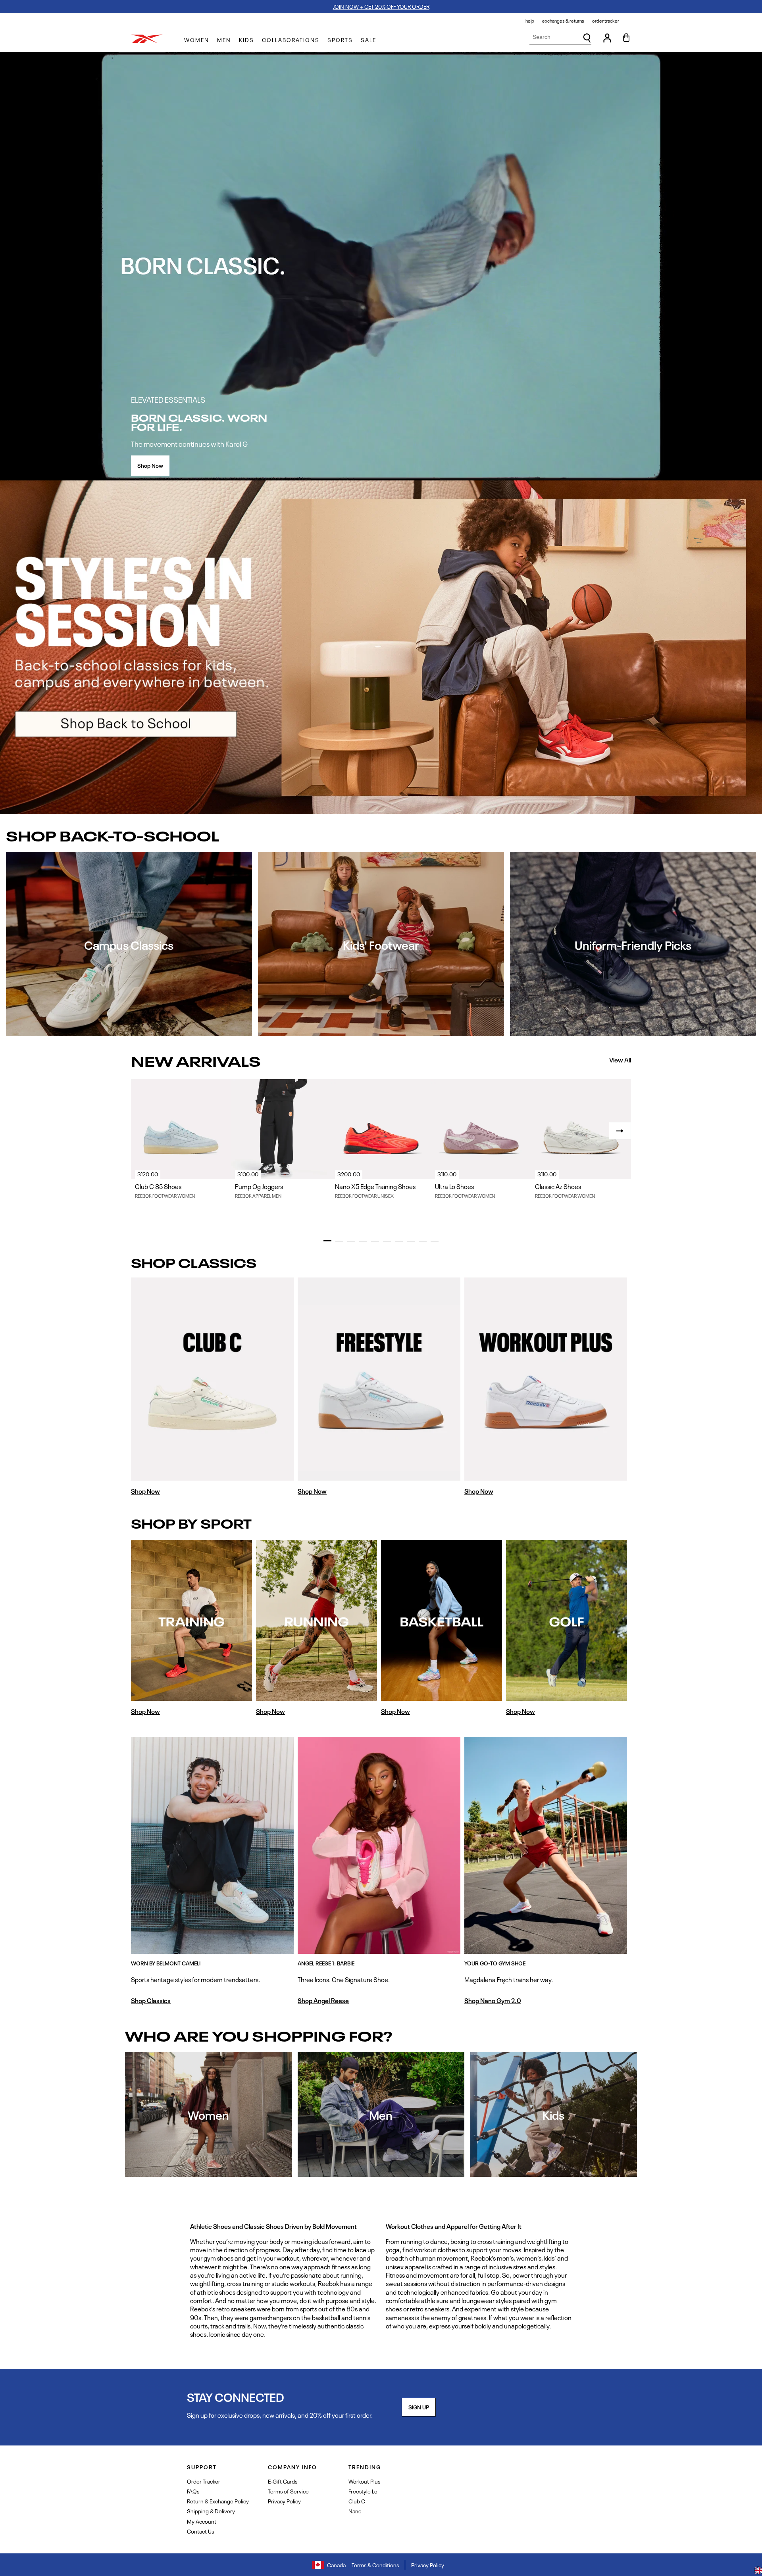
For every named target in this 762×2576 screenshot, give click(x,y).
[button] (197, 40)
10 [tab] (435, 1241)
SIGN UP (419, 2407)
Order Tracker (204, 2481)
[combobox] (560, 37)
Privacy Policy (284, 2501)
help (530, 21)
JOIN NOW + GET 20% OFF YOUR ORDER (381, 6)
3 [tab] (351, 1241)
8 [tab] (411, 1241)
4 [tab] (363, 1241)
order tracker (606, 21)
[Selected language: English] (758, 2571)
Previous (142, 1131)
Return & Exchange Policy (218, 2501)
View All (620, 1060)
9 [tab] (423, 1241)
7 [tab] (399, 1241)
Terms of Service (288, 2491)
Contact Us (200, 2531)
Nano (355, 2511)
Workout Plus (364, 2481)
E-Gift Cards (283, 2481)
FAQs (193, 2491)
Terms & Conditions (375, 2565)
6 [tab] (387, 1241)
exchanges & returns (563, 21)
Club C (357, 2501)
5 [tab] (375, 1241)
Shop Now (150, 465)
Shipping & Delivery (211, 2511)
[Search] (587, 38)
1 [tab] (327, 1241)
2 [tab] (339, 1241)
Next (620, 1131)
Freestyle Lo (363, 2491)
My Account (202, 2521)
